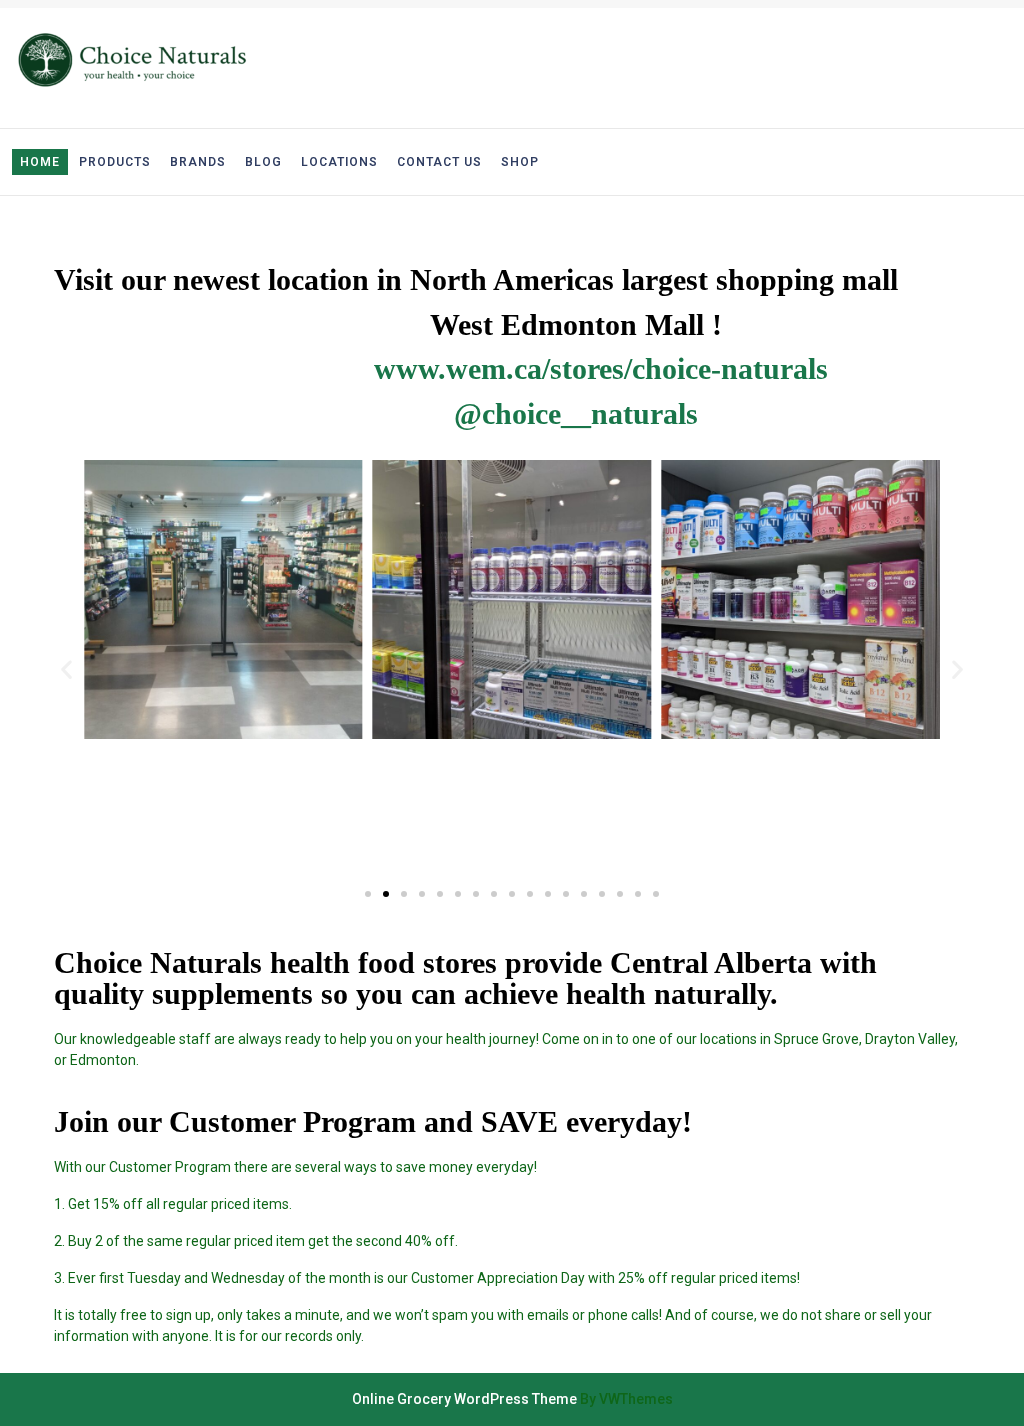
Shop (520, 162)
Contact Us (439, 162)
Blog (263, 162)
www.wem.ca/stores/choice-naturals (601, 369)
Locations (339, 162)
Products (115, 162)
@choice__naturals (576, 414)
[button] (368, 894)
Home (40, 162)
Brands (198, 162)
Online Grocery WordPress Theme (464, 1399)
